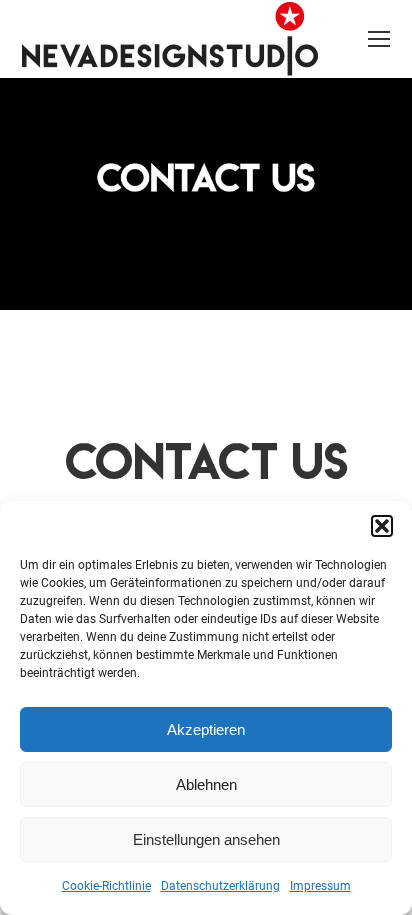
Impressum (320, 886)
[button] (382, 526)
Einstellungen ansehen (206, 839)
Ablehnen (206, 784)
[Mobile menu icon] (379, 39)
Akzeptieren (206, 729)
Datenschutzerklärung (220, 886)
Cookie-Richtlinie (106, 886)
